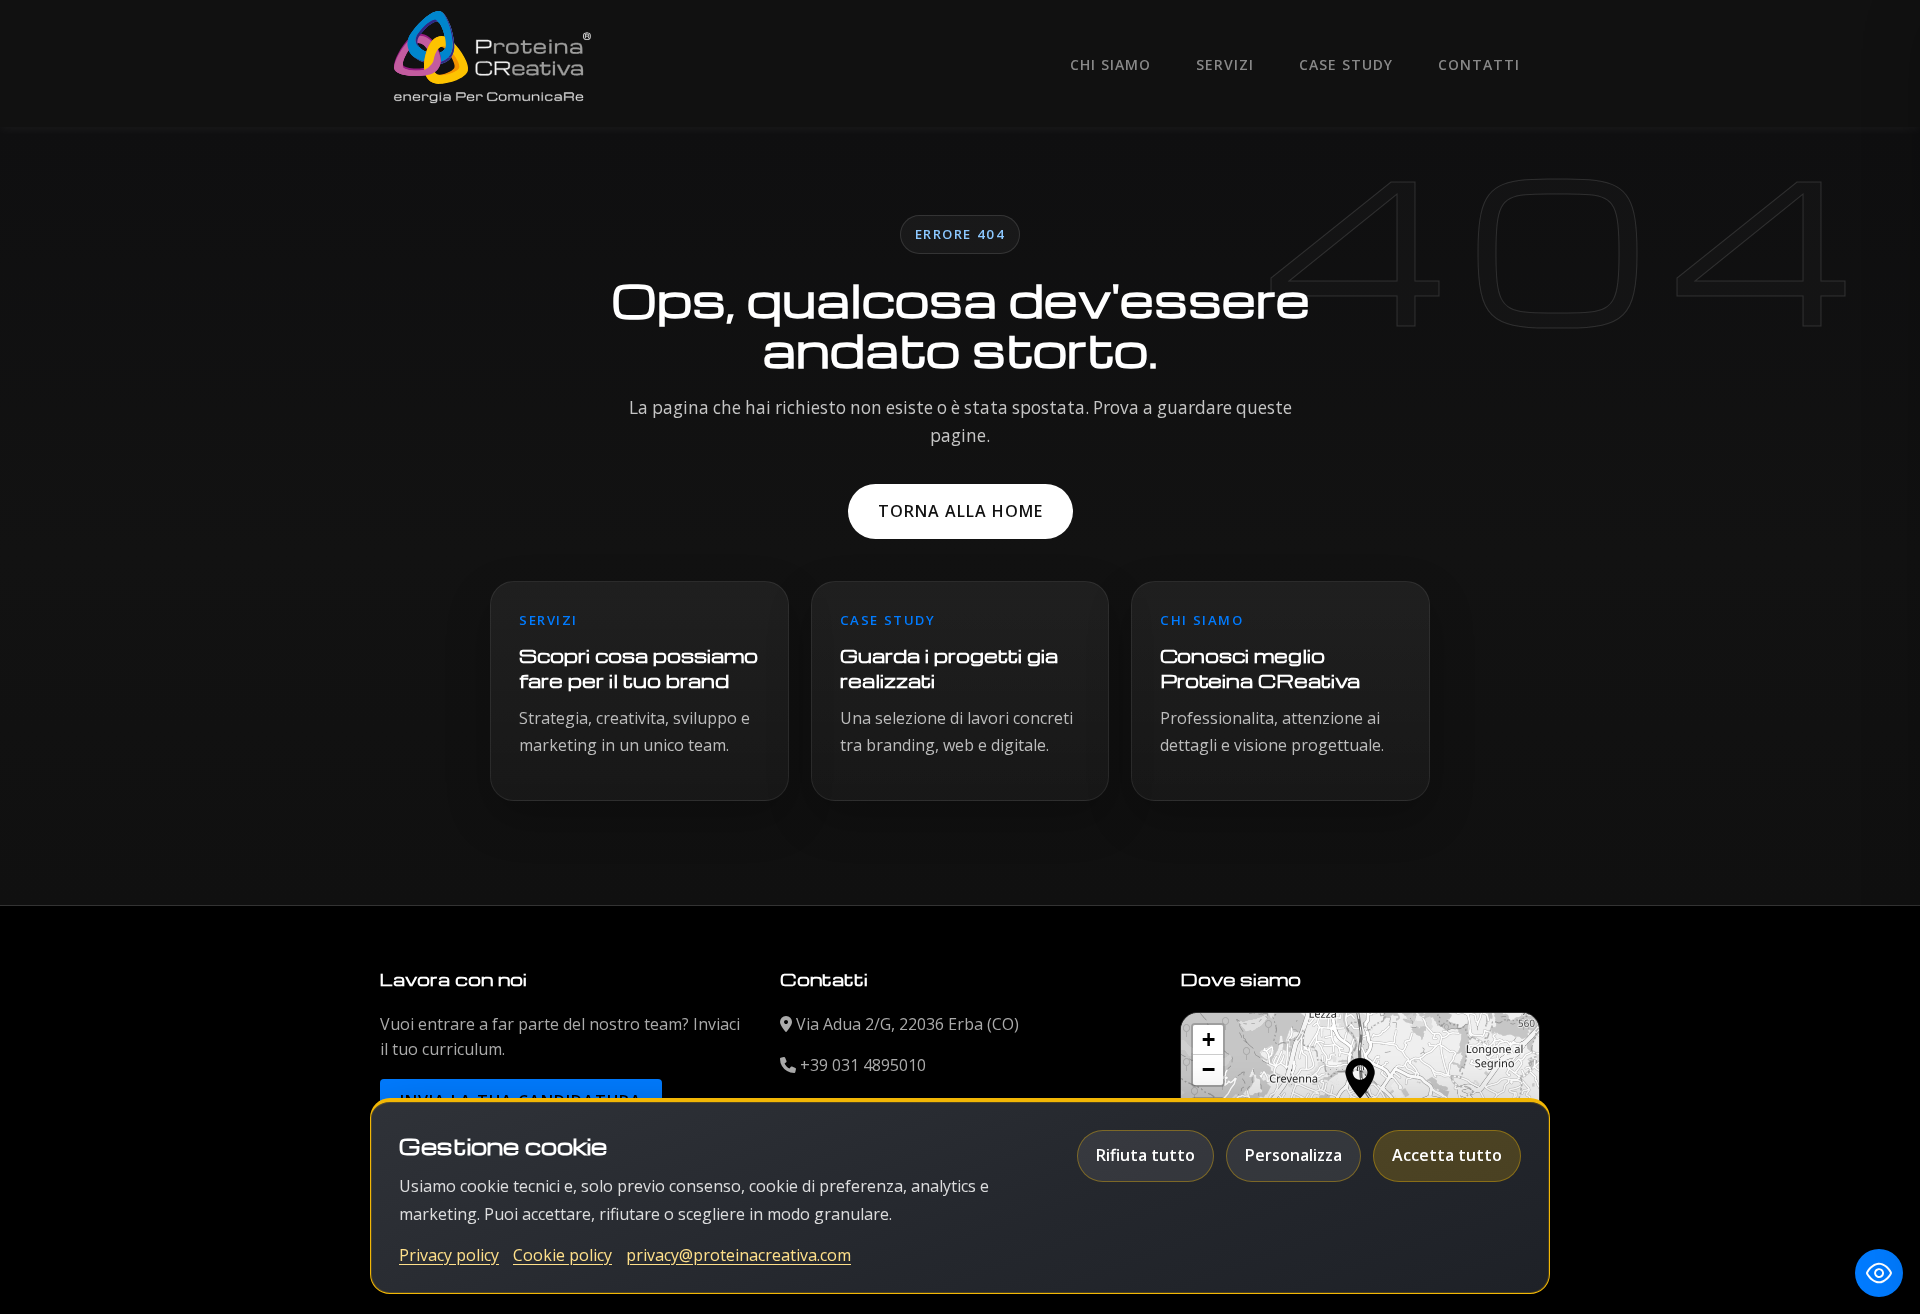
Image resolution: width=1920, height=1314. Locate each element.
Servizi (1225, 64)
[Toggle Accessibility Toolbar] (1879, 1273)
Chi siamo (1110, 64)
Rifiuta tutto (1145, 1155)
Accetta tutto (1447, 1155)
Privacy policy (449, 1255)
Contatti (1479, 64)
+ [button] (1208, 1039)
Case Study (1346, 64)
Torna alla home (960, 511)
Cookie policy (562, 1255)
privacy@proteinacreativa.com (738, 1255)
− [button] (1208, 1069)
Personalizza (1293, 1155)
